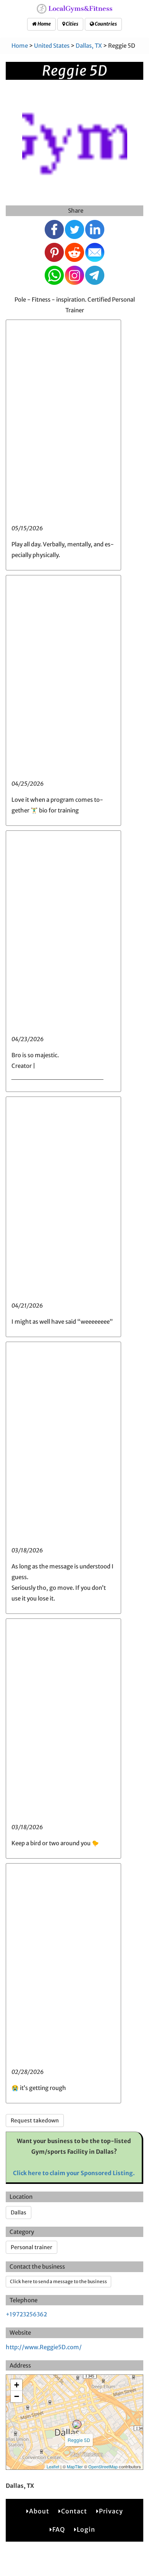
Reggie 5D (79, 2440)
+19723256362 (26, 2314)
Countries (105, 24)
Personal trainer (32, 2247)
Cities (72, 24)
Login (86, 2529)
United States (52, 46)
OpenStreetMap (103, 2466)
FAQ (59, 2529)
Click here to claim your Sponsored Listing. (74, 2173)
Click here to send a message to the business (58, 2281)
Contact (74, 2511)
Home (44, 24)
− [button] (17, 2396)
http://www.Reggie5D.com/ (44, 2347)
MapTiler (75, 2466)
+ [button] (17, 2385)
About (39, 2511)
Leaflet (53, 2466)
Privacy (111, 2511)
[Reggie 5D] (77, 2424)
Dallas (19, 2213)
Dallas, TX (89, 46)
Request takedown (35, 2121)
